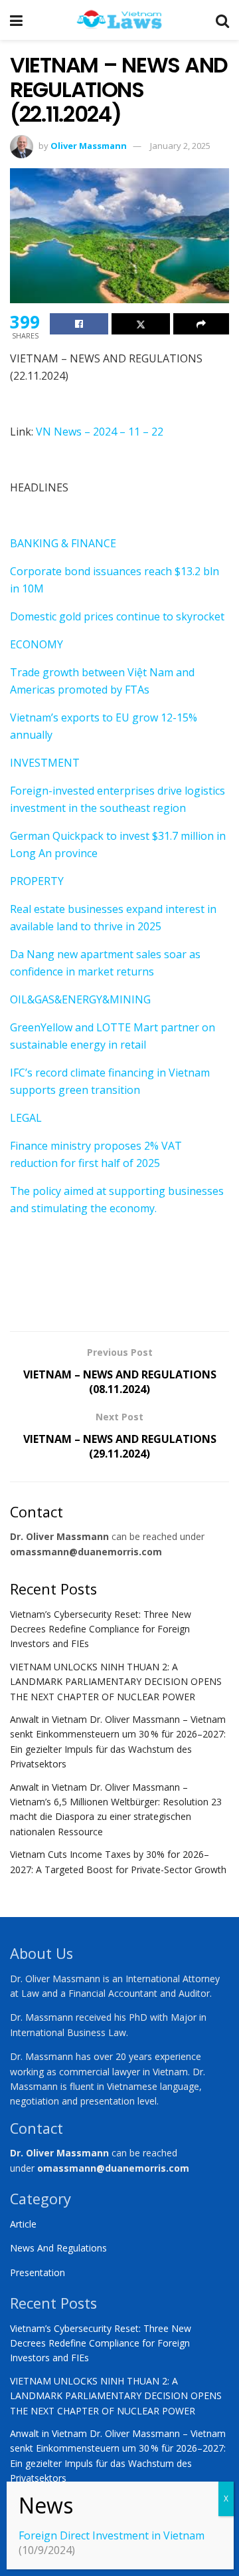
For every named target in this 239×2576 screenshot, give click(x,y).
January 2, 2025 (180, 146)
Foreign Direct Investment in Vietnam (112, 2535)
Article (23, 2224)
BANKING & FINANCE (63, 543)
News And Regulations (58, 2248)
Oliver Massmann (89, 146)
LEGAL (26, 1118)
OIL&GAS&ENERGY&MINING (80, 999)
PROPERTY (37, 881)
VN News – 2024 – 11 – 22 (100, 432)
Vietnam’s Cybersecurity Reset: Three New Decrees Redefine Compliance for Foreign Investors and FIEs (101, 1629)
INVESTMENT (45, 763)
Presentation (38, 2272)
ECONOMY (37, 644)
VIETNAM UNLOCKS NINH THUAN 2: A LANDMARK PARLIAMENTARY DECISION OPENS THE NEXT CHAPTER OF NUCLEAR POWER (116, 1682)
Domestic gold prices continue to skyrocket (117, 616)
